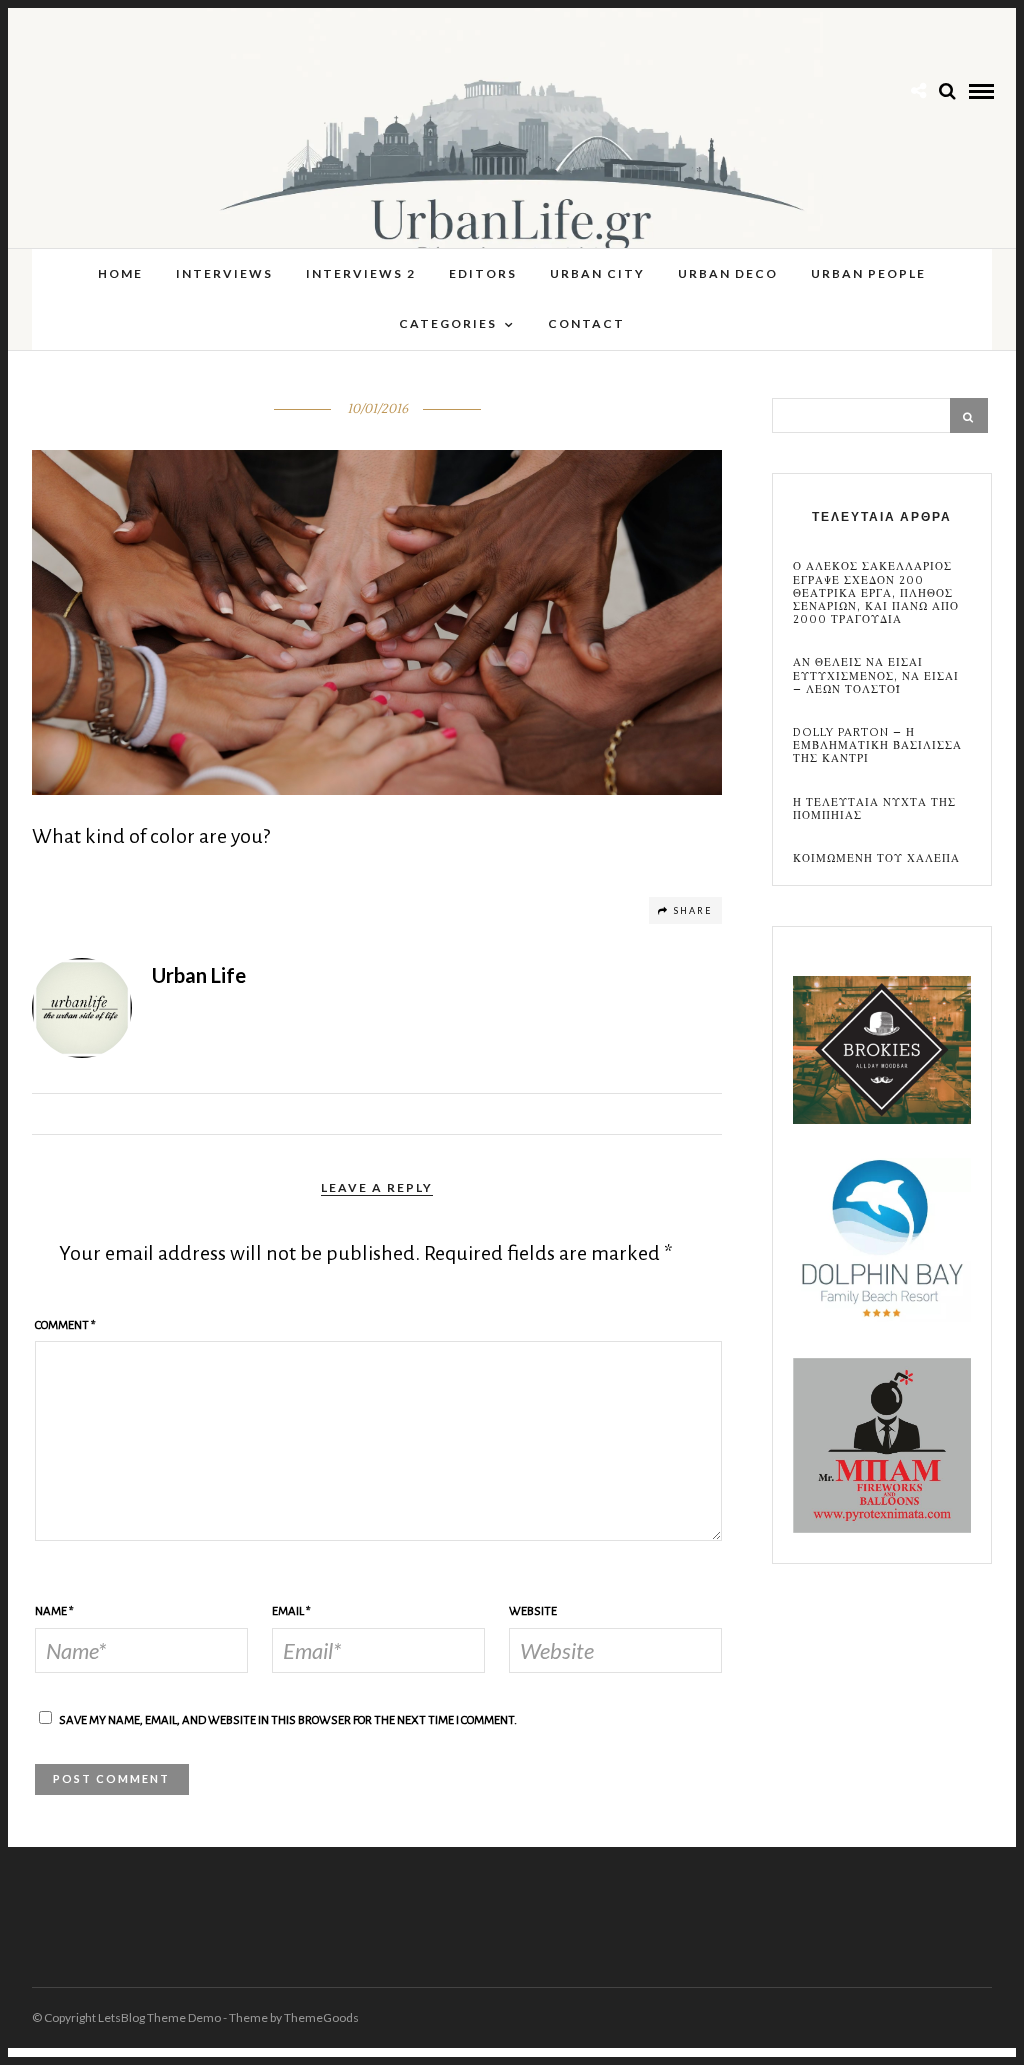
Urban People (868, 273)
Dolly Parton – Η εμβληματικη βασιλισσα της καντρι (877, 746)
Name (54, 1611)
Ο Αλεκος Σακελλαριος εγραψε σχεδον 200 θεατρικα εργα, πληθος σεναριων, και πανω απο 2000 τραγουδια (876, 593)
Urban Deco (728, 273)
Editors (483, 273)
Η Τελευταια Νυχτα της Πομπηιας (874, 809)
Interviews (224, 273)
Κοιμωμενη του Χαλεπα (876, 858)
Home (120, 273)
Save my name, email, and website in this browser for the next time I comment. (288, 1720)
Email (291, 1611)
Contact (586, 323)
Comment (65, 1325)
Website (533, 1611)
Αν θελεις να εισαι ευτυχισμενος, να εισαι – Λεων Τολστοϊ (876, 676)
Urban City (597, 273)
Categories (448, 323)
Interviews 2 (361, 273)
